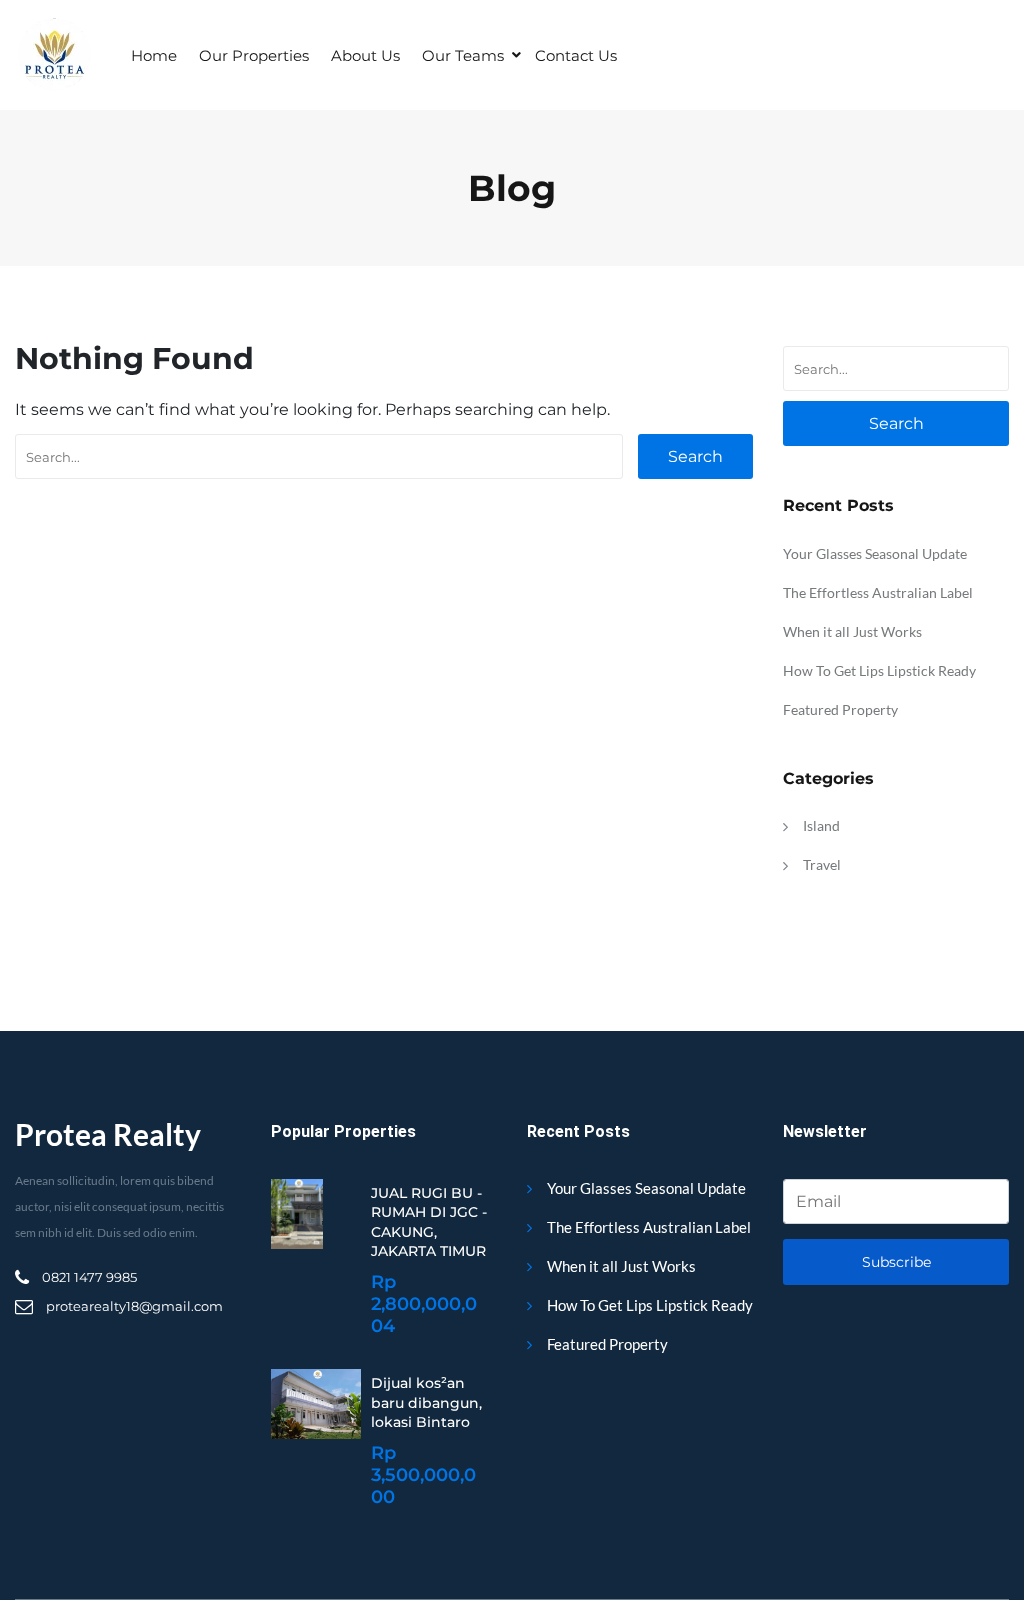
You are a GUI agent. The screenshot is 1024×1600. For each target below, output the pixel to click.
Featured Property (840, 709)
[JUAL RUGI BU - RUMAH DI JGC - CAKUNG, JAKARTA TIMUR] (297, 1214)
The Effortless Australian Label (878, 592)
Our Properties (254, 55)
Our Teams (463, 55)
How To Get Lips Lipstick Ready (879, 670)
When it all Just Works (852, 631)
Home (154, 55)
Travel (822, 864)
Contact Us (576, 55)
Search (695, 456)
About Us (365, 55)
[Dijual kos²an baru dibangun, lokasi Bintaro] (316, 1404)
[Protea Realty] (53, 55)
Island (821, 825)
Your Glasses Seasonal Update (875, 553)
